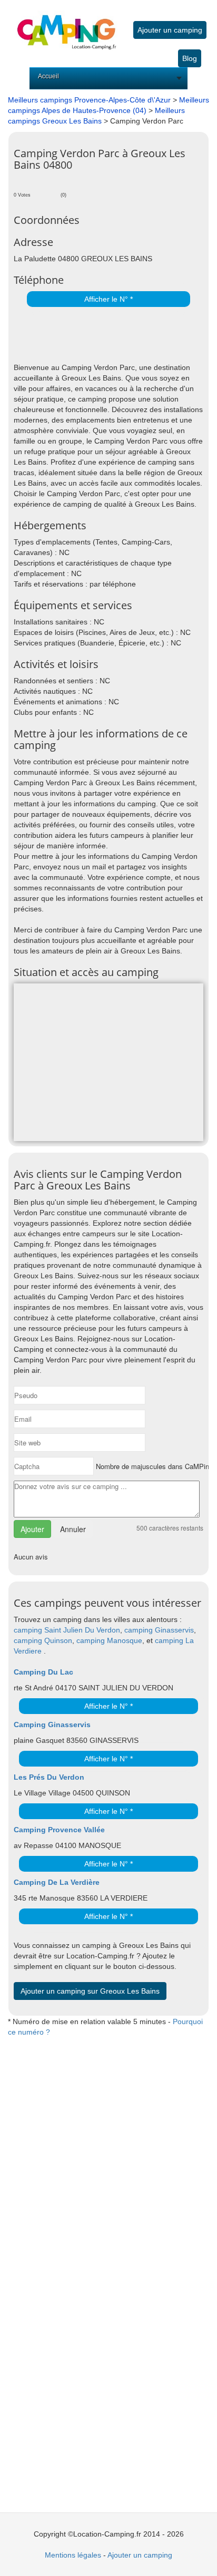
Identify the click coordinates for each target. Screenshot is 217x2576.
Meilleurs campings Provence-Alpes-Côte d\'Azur (89, 100)
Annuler (73, 1529)
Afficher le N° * (108, 299)
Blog (190, 58)
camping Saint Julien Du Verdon (67, 1630)
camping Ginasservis (159, 1630)
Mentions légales (73, 2555)
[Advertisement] (115, 336)
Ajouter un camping (170, 30)
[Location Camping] (67, 25)
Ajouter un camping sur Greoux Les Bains (90, 1991)
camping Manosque (109, 1640)
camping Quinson (43, 1640)
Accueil (48, 76)
